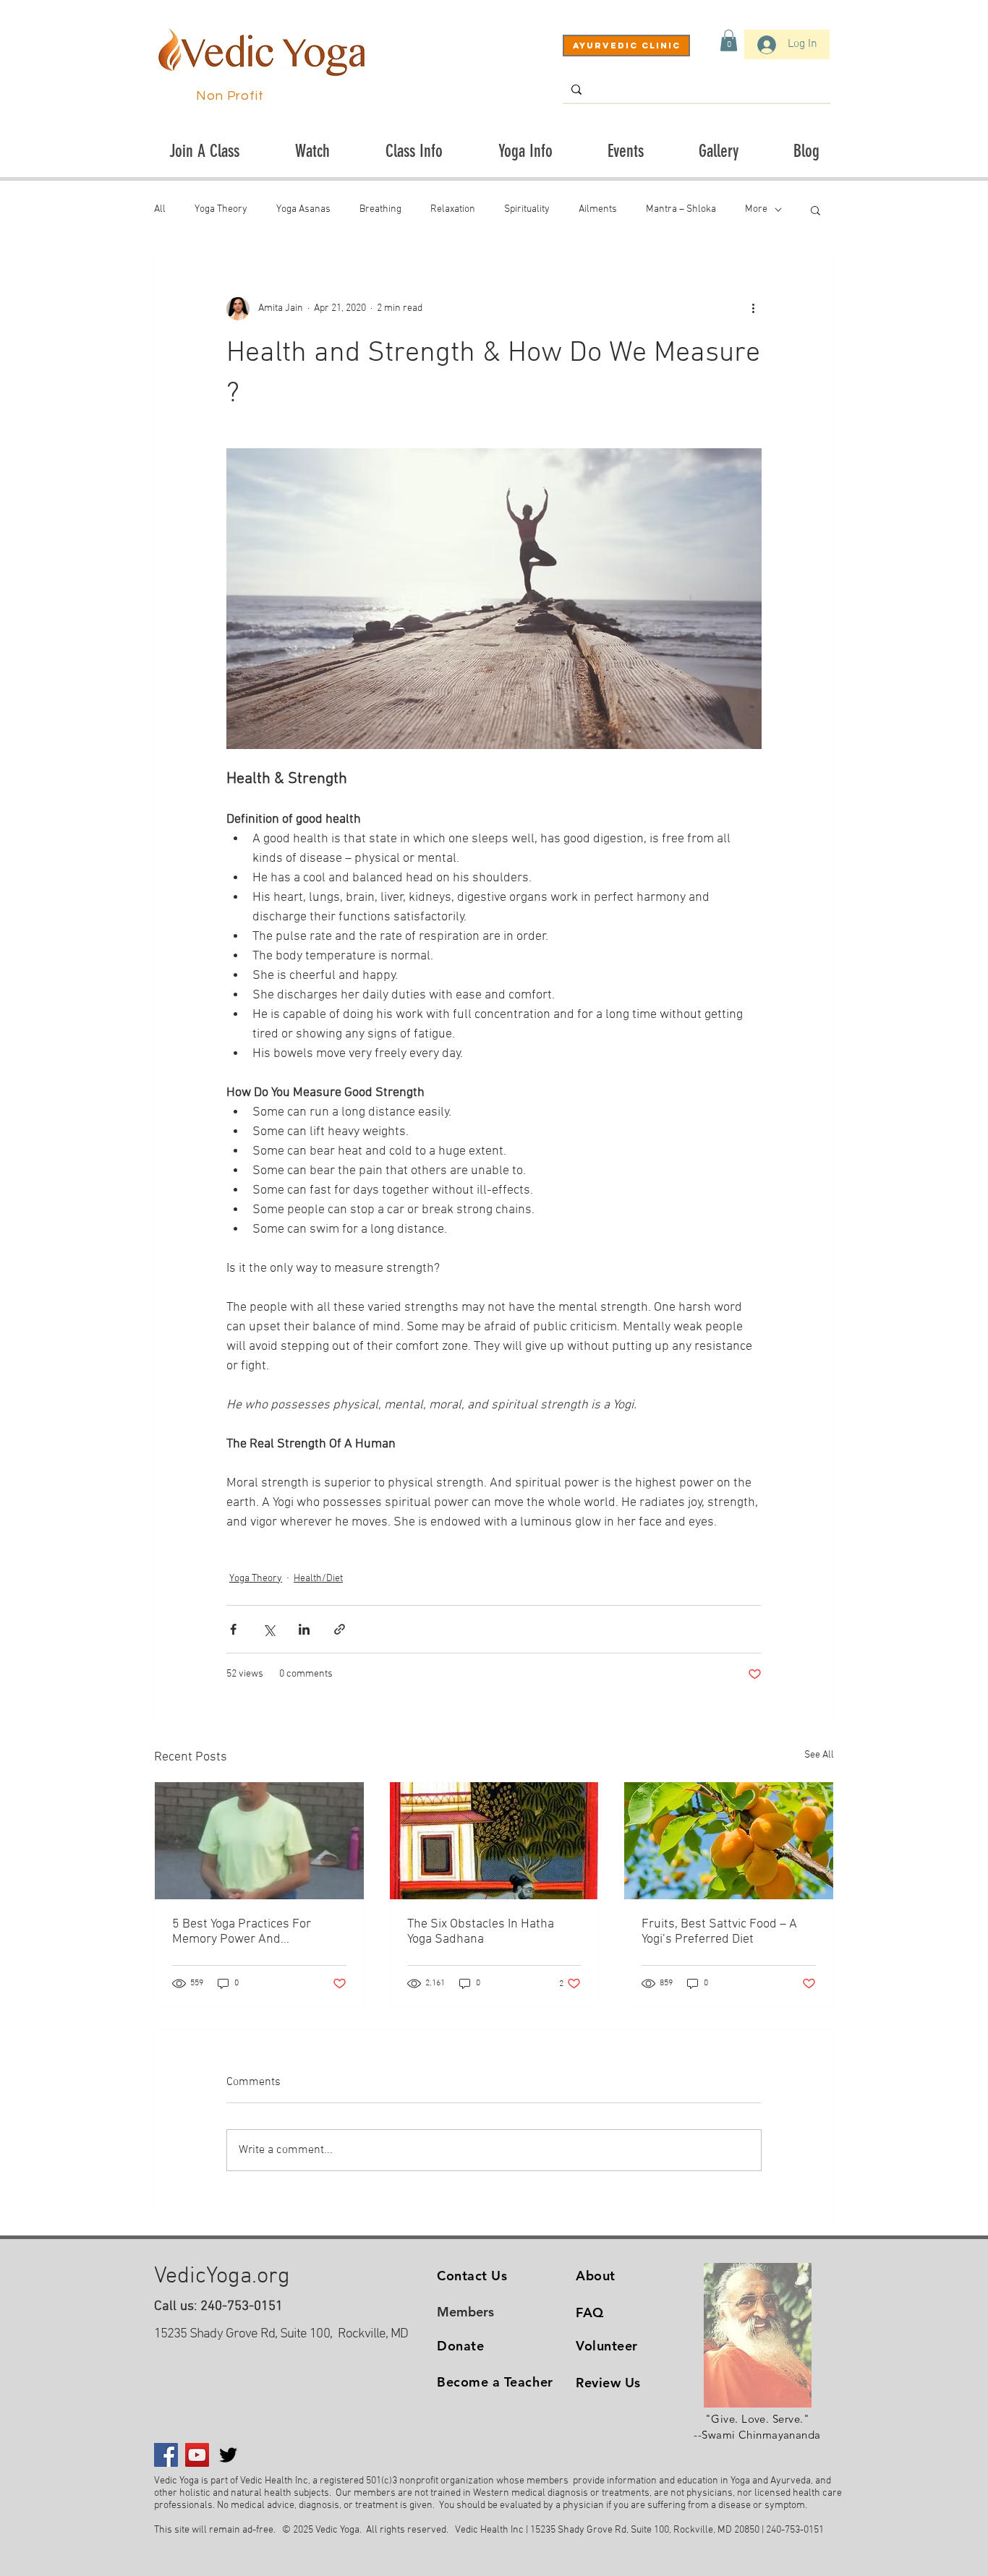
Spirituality (527, 209)
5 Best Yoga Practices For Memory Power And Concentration (242, 1932)
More (756, 209)
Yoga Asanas (303, 209)
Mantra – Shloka (681, 209)
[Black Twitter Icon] (228, 2455)
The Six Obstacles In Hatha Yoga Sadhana (481, 1932)
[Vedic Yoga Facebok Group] (166, 2455)
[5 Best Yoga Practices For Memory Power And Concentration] (259, 1841)
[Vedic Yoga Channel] (197, 2455)
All (160, 209)
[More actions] (753, 309)
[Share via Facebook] (233, 1629)
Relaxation (453, 209)
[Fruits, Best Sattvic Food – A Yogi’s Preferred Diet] (729, 1841)
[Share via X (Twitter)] (269, 1629)
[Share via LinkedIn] (304, 1629)
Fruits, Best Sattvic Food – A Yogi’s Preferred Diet (719, 1932)
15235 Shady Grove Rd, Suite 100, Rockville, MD (281, 2334)
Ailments (598, 209)
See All (819, 1755)
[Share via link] (340, 1629)
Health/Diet (318, 1579)
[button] (729, 40)
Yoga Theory (221, 209)
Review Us (608, 2383)
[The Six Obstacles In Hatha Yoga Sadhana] (494, 1841)
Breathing (380, 209)
